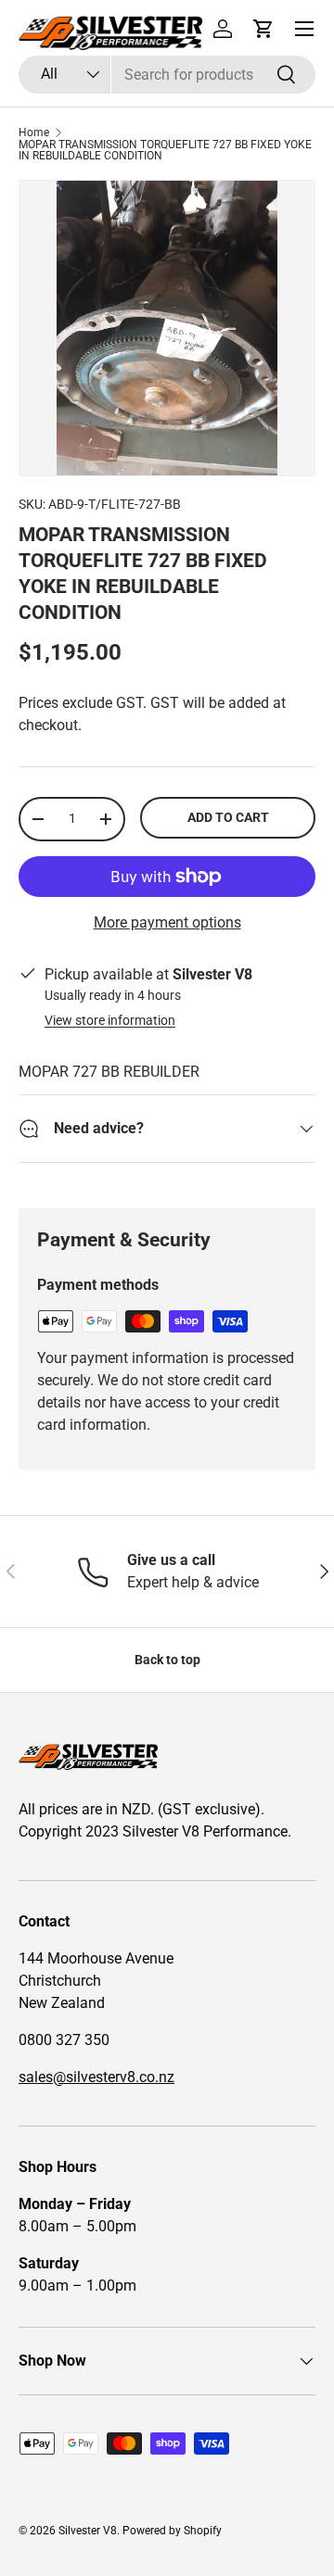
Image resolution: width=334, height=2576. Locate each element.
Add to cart (228, 817)
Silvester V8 (88, 2531)
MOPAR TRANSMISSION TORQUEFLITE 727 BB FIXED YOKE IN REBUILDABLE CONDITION (165, 150)
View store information (110, 1020)
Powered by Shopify (172, 2531)
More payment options (167, 922)
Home (34, 133)
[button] (263, 29)
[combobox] (167, 75)
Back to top (167, 1660)
